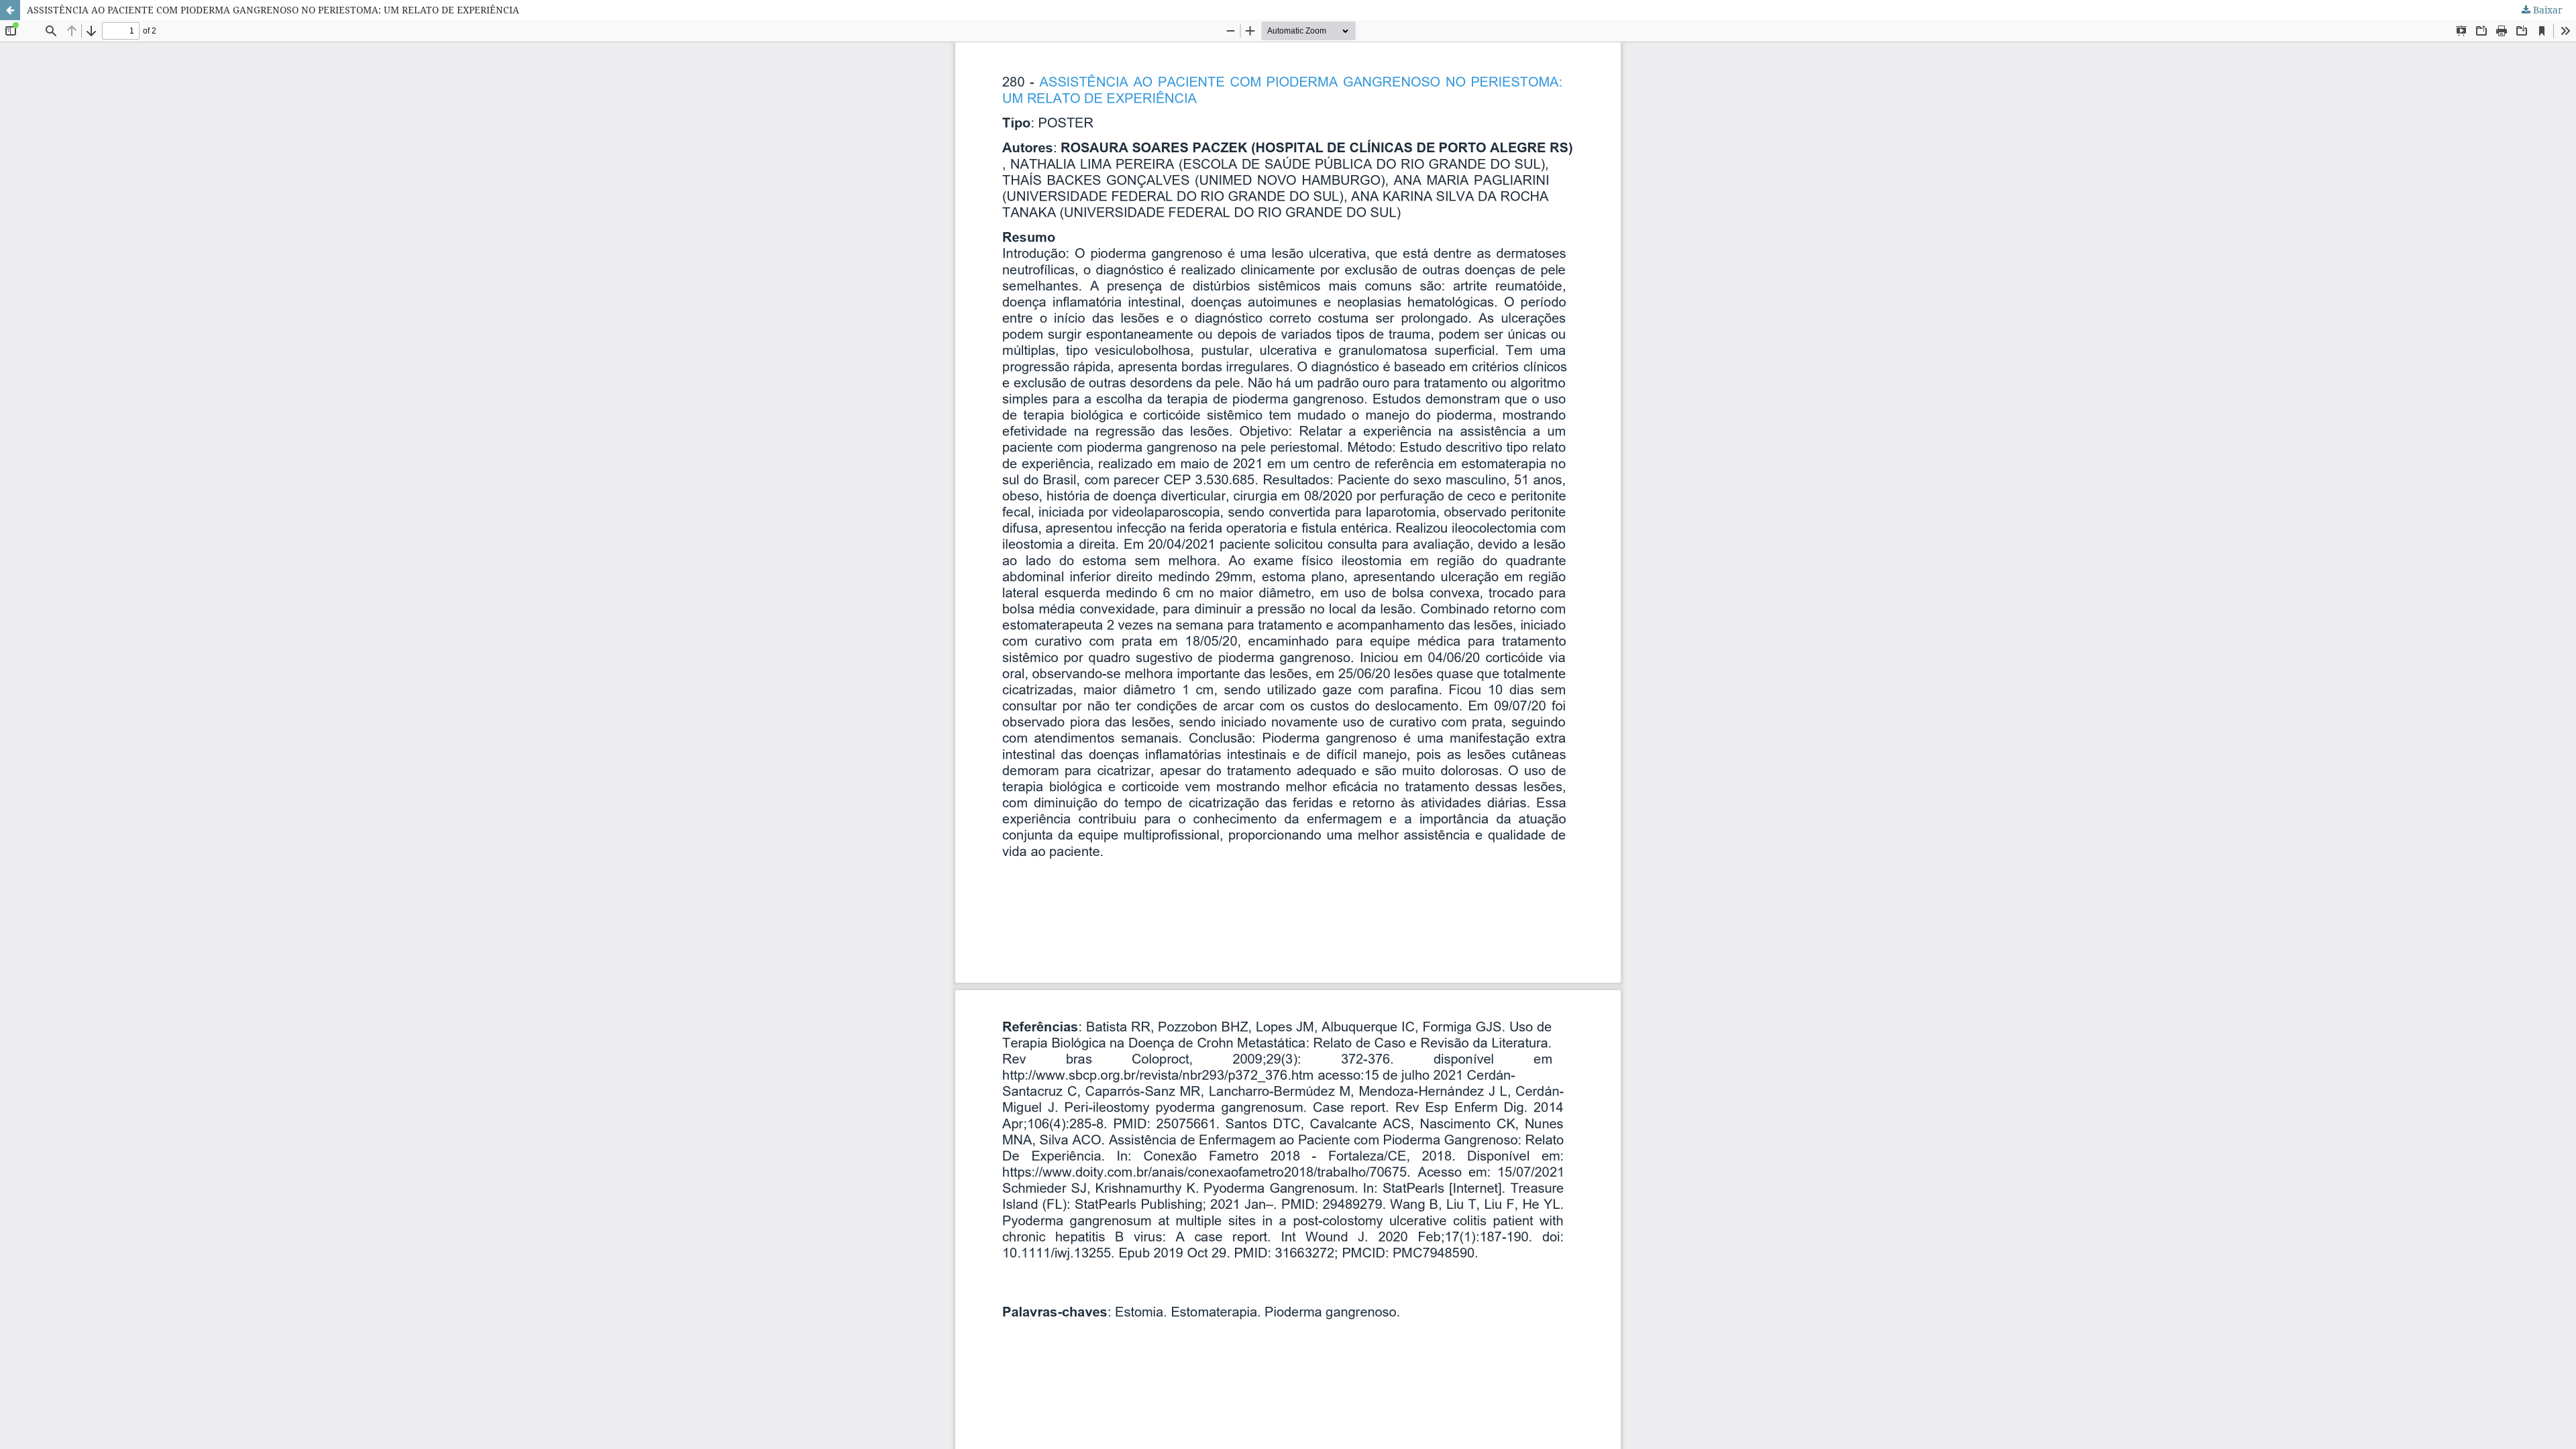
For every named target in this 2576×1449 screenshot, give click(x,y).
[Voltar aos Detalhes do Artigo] (10, 10)
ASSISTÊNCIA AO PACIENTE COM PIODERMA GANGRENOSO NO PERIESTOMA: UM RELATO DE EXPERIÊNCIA (273, 10)
